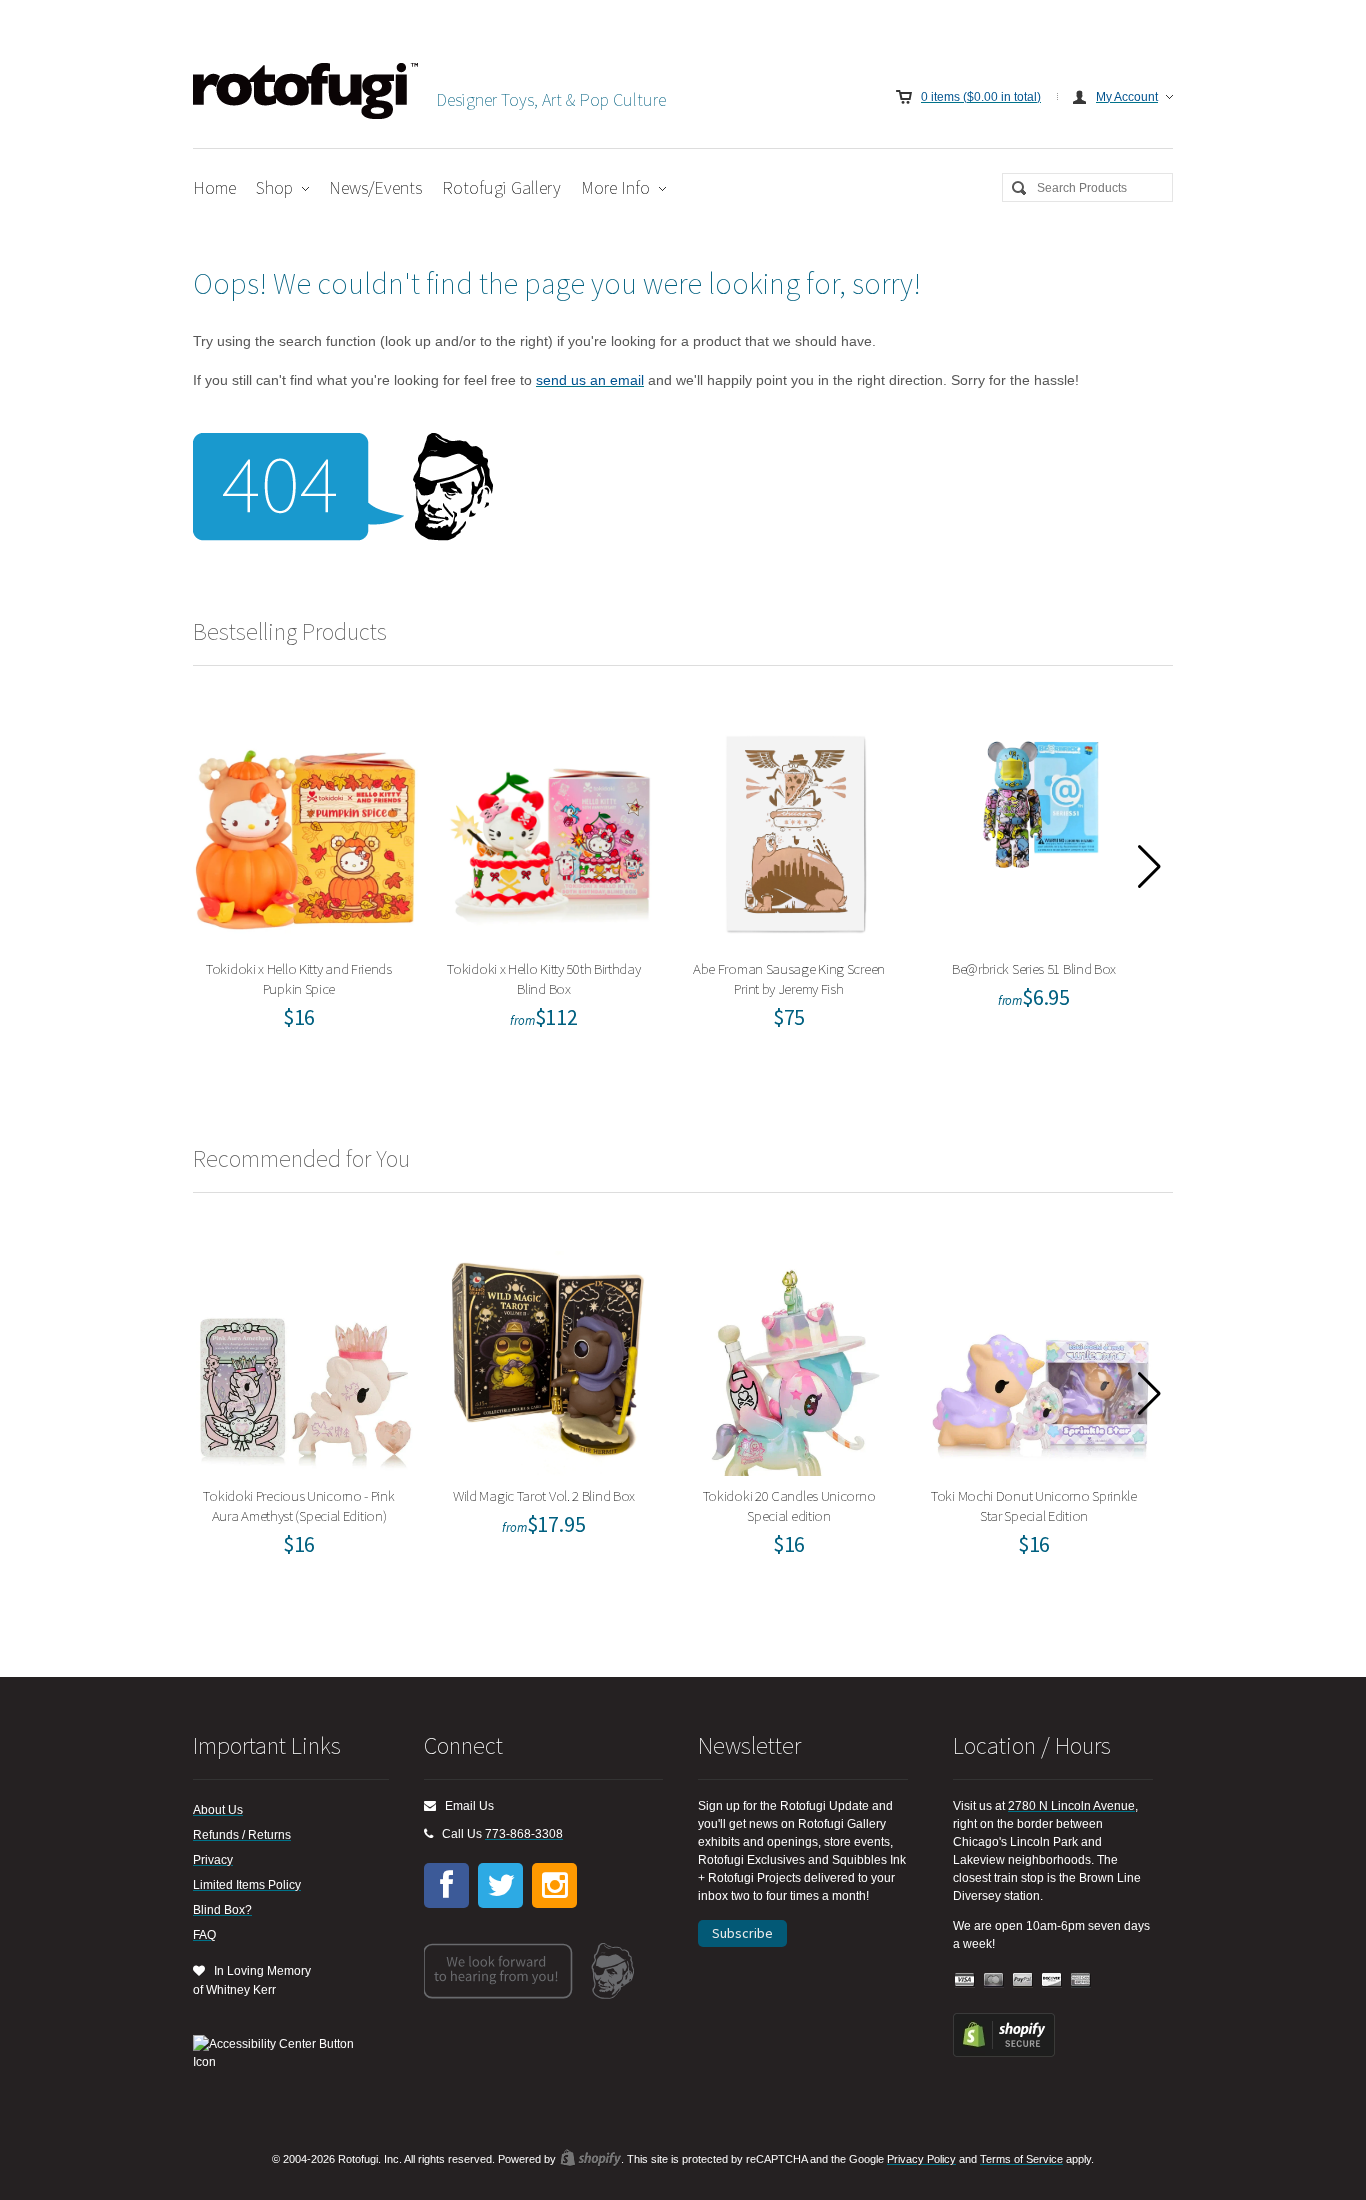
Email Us (465, 1806)
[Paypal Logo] (1023, 1980)
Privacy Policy (921, 2159)
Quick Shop (318, 887)
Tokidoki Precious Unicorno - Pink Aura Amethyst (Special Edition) (306, 1358)
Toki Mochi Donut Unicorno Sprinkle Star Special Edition (1040, 1358)
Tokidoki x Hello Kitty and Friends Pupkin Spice (305, 831)
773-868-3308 (524, 1834)
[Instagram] (554, 1885)
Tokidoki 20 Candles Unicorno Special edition (795, 1358)
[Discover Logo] (1052, 1980)
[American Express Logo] (1081, 1980)
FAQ (204, 1935)
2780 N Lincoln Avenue (1071, 1806)
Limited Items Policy (247, 1885)
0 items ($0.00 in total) (981, 97)
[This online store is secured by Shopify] (1004, 2053)
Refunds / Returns (242, 1835)
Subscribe (742, 1933)
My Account (1127, 97)
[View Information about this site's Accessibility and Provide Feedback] (280, 2053)
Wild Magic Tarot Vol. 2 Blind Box (550, 1358)
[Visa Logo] (965, 1980)
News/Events (375, 187)
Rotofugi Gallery (501, 187)
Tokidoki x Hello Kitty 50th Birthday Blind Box (551, 831)
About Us (218, 1810)
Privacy (213, 1860)
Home (214, 187)
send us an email (590, 380)
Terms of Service (1021, 2159)
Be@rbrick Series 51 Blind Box (1041, 831)
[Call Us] (428, 1834)
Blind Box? (222, 1910)
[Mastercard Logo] (994, 1980)
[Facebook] (446, 1885)
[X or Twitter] (500, 1885)
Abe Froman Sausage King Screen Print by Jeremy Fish (796, 831)
